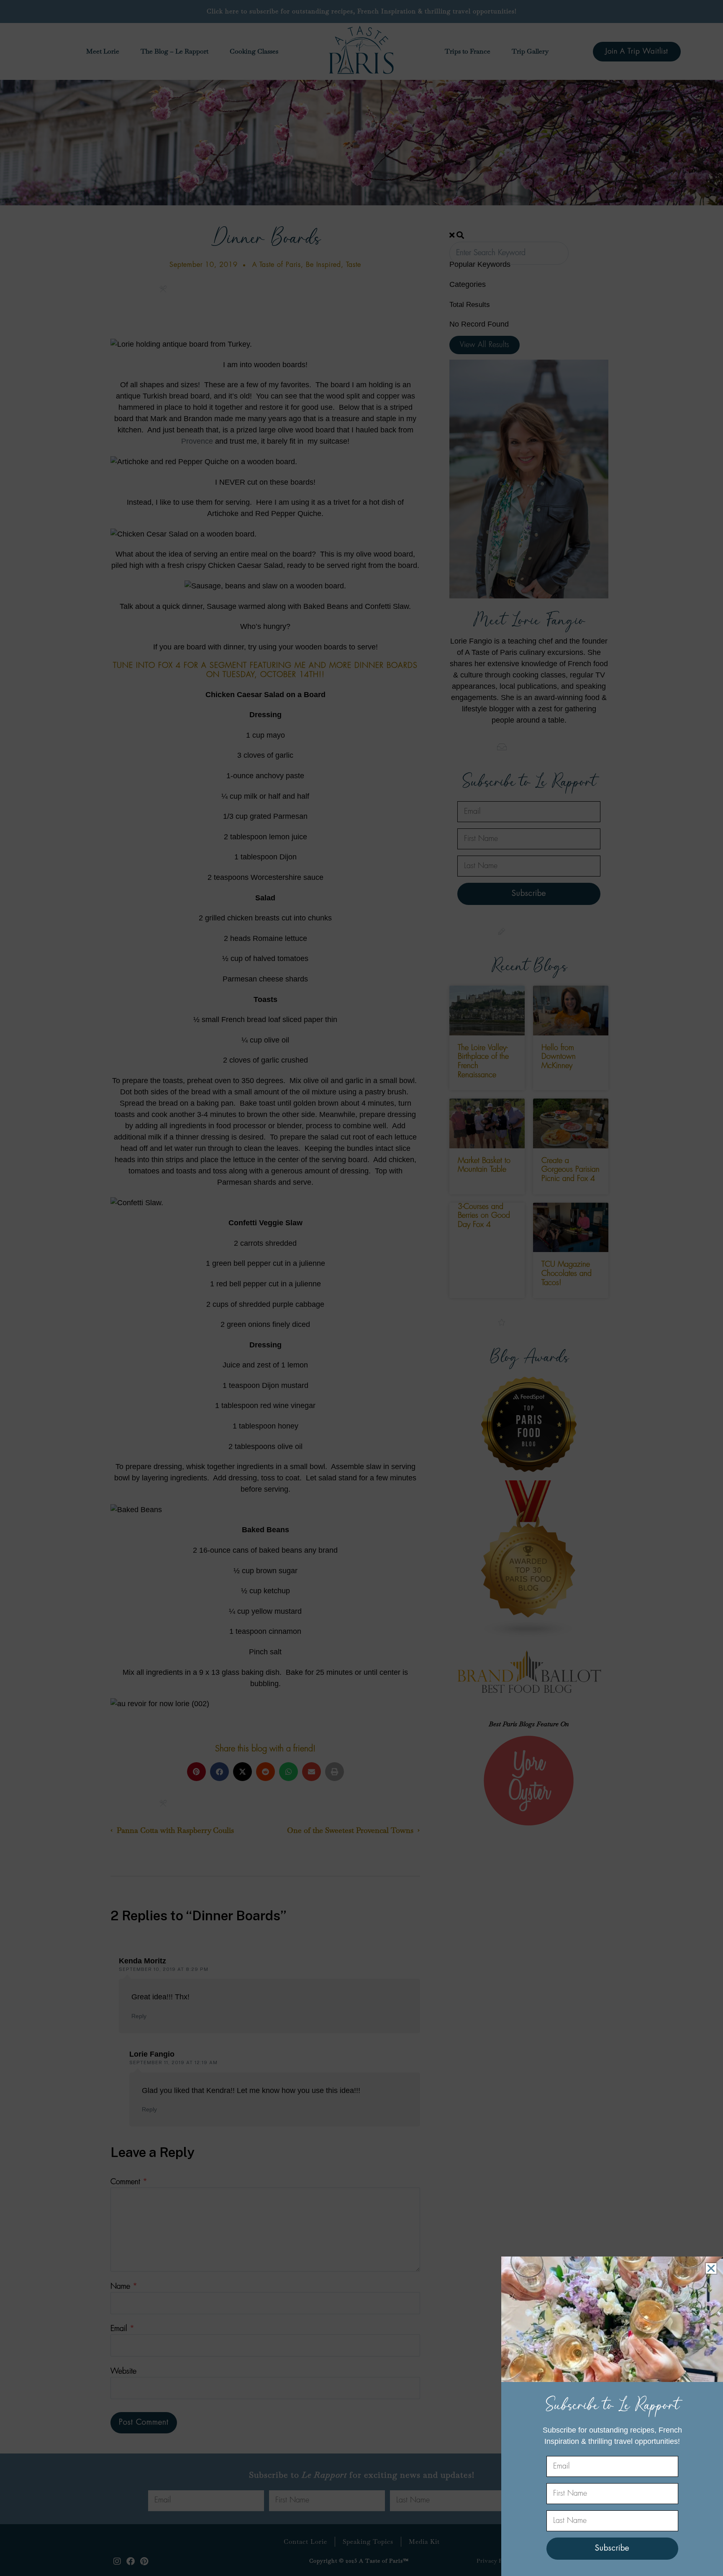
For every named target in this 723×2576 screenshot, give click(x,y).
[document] (361, 1288)
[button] (711, 2268)
